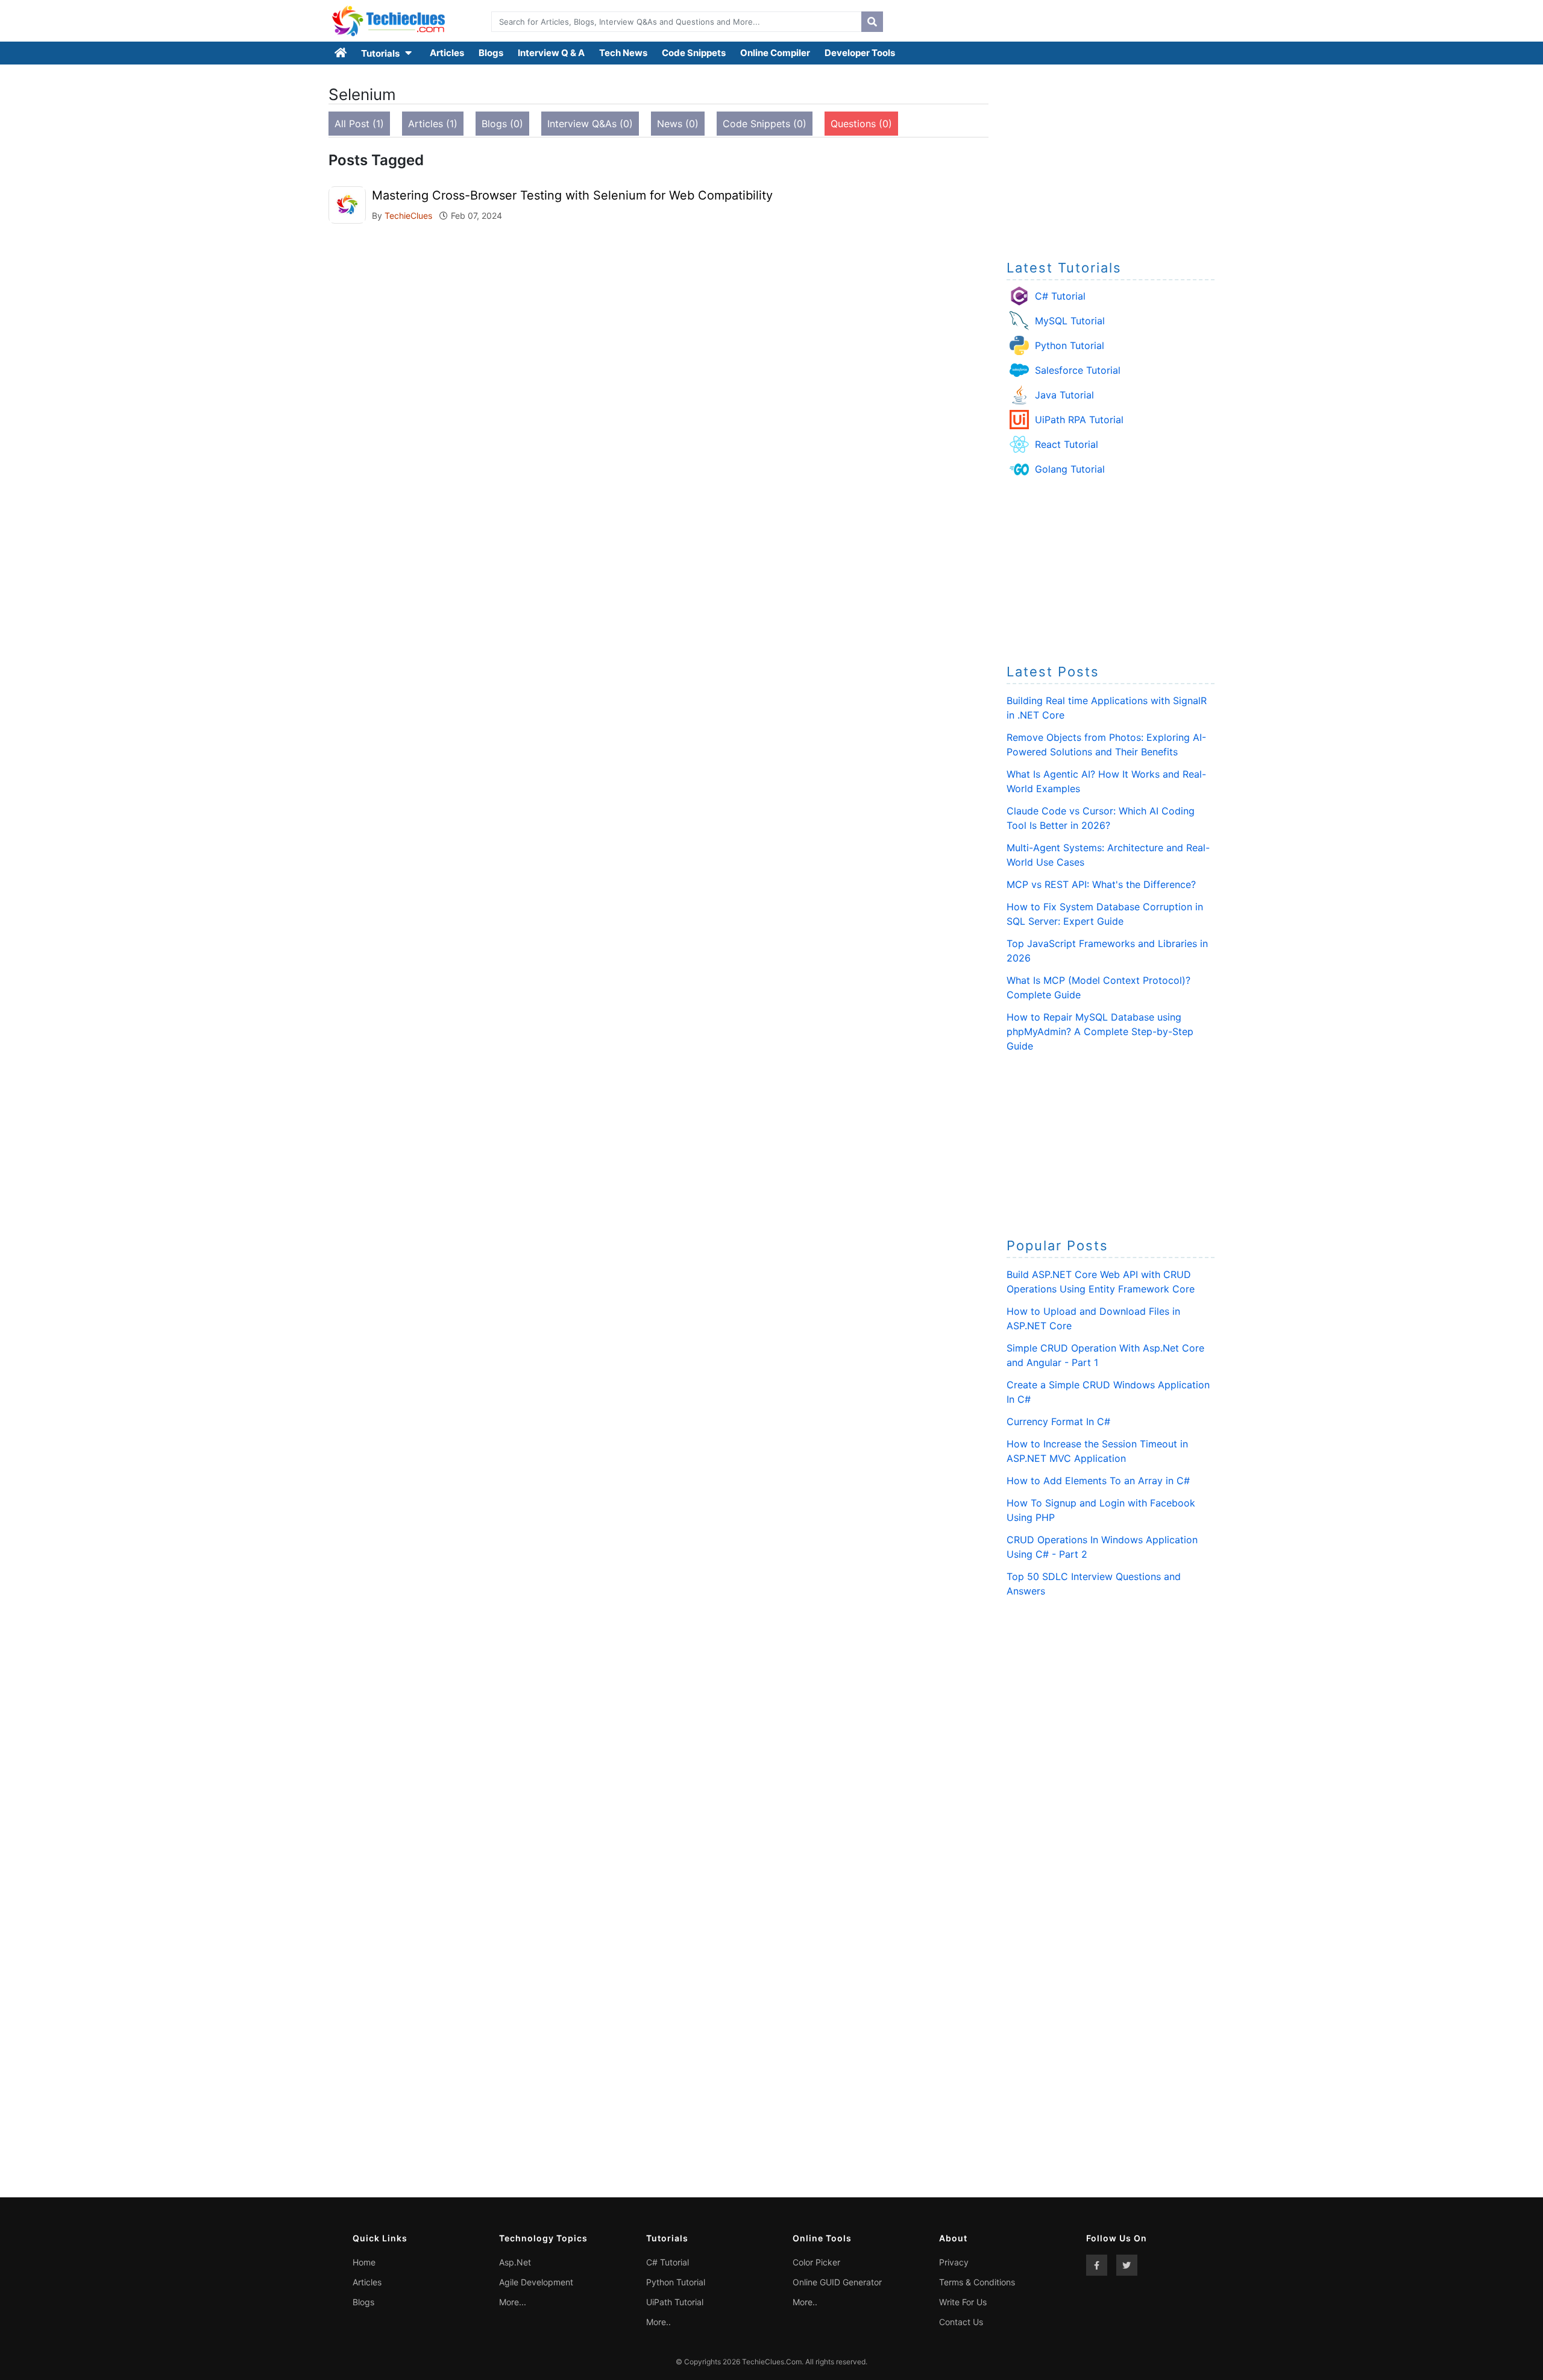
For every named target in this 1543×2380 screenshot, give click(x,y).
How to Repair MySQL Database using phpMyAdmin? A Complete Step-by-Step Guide (1100, 1031)
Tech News (623, 53)
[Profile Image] (347, 204)
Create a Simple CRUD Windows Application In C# (1108, 1392)
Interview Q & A (551, 53)
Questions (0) (861, 124)
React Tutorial (1067, 444)
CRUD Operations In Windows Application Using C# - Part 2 (1102, 1547)
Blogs (491, 53)
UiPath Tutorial (675, 2302)
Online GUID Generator (837, 2282)
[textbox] (674, 22)
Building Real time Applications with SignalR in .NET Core (1107, 708)
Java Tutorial (1064, 395)
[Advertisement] (1111, 159)
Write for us (963, 2302)
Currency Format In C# (1058, 1421)
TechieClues (410, 216)
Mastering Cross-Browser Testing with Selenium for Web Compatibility (572, 195)
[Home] (341, 53)
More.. (658, 2322)
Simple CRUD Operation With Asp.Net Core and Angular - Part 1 (1105, 1355)
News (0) (678, 124)
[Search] (872, 22)
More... (513, 2302)
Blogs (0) (502, 124)
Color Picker (816, 2262)
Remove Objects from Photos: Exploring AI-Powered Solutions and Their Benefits (1106, 745)
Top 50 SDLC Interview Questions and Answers (1094, 1584)
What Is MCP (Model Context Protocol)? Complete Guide (1098, 987)
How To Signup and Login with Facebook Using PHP (1101, 1510)
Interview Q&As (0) (590, 124)
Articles (447, 53)
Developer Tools (860, 53)
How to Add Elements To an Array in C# (1098, 1481)
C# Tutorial (1060, 296)
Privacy (954, 2262)
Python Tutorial (1070, 345)
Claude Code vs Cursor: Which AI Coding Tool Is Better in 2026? (1101, 818)
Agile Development (536, 2282)
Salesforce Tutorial (1078, 370)
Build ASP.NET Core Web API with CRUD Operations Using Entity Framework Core (1101, 1282)
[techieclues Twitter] (1127, 2265)
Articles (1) (433, 124)
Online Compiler (775, 53)
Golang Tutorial (1070, 469)
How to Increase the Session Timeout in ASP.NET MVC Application (1097, 1451)
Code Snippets (694, 53)
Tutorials (381, 53)
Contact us (961, 2322)
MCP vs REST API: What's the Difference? (1101, 884)
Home (364, 2262)
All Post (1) (359, 124)
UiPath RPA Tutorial (1079, 420)
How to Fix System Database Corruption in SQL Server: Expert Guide (1105, 914)
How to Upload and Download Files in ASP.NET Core (1093, 1318)
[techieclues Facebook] (1097, 2265)
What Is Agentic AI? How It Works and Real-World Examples (1106, 781)
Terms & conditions (977, 2282)
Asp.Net (515, 2262)
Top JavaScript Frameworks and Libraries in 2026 (1107, 951)
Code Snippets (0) (765, 124)
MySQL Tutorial (1070, 321)
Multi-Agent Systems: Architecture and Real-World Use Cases (1108, 855)
